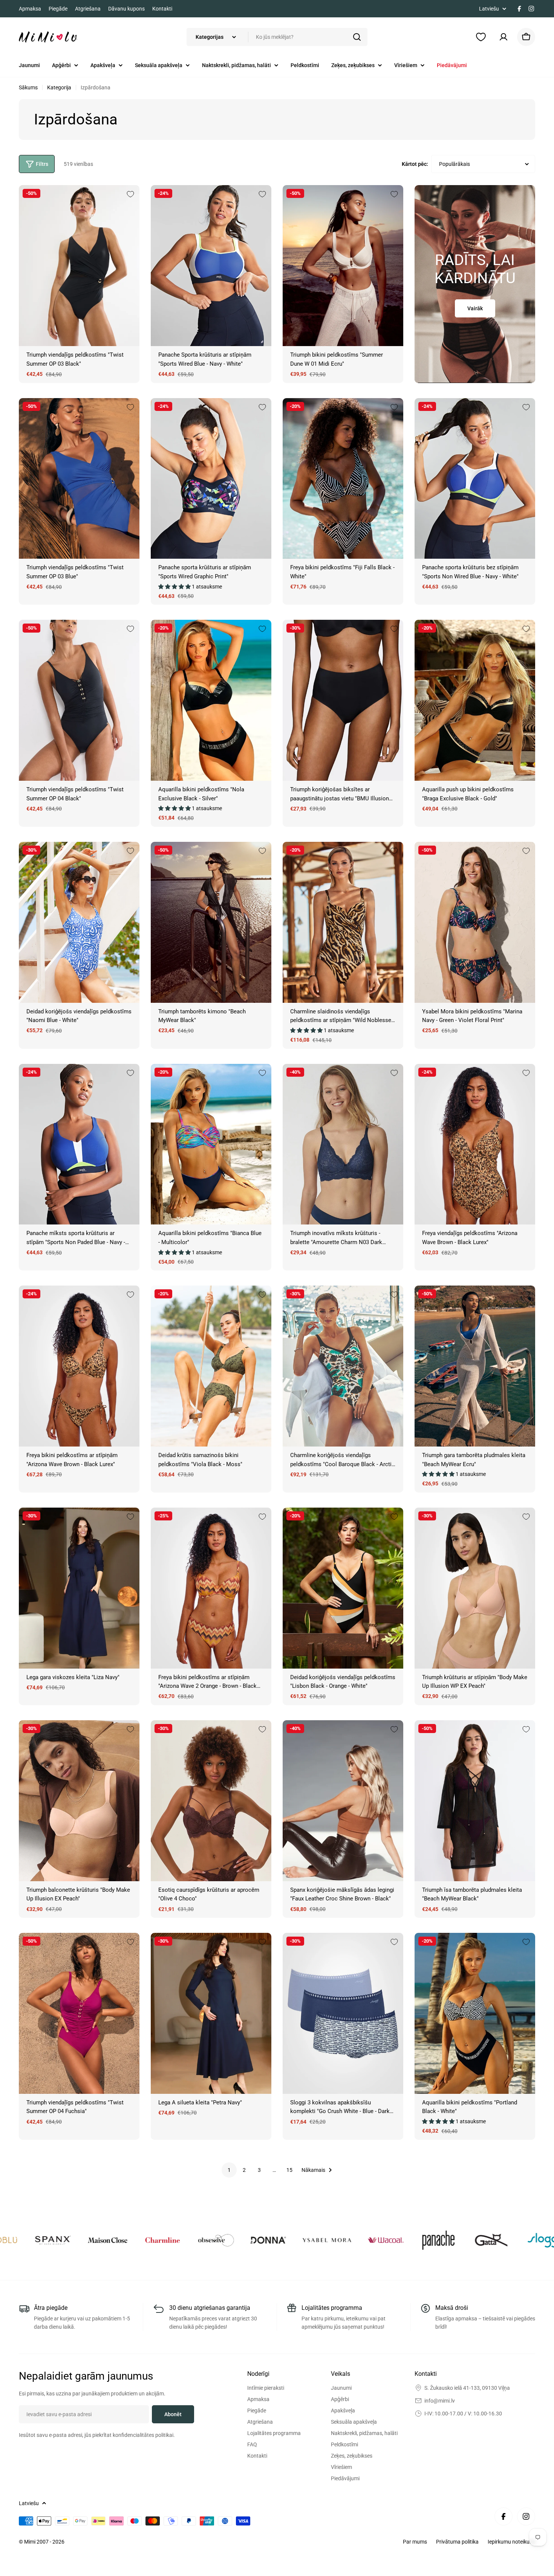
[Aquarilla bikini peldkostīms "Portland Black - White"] (475, 2013)
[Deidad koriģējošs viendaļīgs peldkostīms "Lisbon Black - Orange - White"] (343, 1588)
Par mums (415, 2542)
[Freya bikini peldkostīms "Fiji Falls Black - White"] (343, 479)
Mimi (30, 2542)
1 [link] (229, 2170)
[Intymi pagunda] (55, 2240)
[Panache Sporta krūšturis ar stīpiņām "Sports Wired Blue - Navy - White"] (211, 266)
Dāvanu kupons (126, 9)
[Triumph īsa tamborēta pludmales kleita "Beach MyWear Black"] (475, 1801)
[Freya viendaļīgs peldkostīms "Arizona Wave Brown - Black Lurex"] (475, 1144)
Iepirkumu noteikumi (511, 2542)
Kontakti (162, 9)
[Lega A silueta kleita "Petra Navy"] (211, 2013)
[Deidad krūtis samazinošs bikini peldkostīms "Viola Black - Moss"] (211, 1366)
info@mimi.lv (440, 2401)
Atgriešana (88, 9)
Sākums (28, 87)
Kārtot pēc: (415, 164)
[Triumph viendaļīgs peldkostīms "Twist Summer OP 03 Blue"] (79, 479)
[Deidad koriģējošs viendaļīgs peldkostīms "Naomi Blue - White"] (79, 922)
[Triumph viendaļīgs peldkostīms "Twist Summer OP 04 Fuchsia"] (79, 2013)
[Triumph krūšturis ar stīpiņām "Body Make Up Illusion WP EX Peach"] (475, 1588)
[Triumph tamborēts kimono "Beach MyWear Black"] (211, 922)
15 (289, 2170)
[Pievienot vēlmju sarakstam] (130, 194)
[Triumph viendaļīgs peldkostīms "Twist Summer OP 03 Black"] (79, 266)
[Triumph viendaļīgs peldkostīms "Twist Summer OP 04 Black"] (79, 700)
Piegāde (58, 9)
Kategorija (59, 87)
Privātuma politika (457, 2542)
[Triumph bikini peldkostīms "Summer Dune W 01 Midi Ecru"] (343, 266)
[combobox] (277, 37)
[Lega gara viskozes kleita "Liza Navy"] (79, 1588)
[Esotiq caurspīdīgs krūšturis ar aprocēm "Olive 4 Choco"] (211, 1801)
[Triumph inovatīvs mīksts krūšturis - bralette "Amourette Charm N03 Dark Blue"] (343, 1144)
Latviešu (489, 9)
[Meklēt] (357, 37)
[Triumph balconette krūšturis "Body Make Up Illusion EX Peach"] (79, 1801)
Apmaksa (30, 9)
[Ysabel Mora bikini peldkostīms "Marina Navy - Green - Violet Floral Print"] (475, 922)
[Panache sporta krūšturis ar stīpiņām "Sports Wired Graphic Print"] (211, 479)
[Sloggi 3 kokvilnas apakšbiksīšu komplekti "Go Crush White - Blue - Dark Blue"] (343, 2013)
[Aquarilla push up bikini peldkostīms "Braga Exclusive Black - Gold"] (475, 700)
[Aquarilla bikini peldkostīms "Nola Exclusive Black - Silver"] (211, 700)
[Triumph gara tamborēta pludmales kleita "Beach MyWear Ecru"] (475, 1366)
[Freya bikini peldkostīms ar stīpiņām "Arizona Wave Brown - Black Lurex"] (79, 1366)
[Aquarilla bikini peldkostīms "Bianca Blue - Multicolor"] (211, 1144)
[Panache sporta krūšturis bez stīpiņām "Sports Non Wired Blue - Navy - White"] (475, 479)
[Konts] (503, 37)
